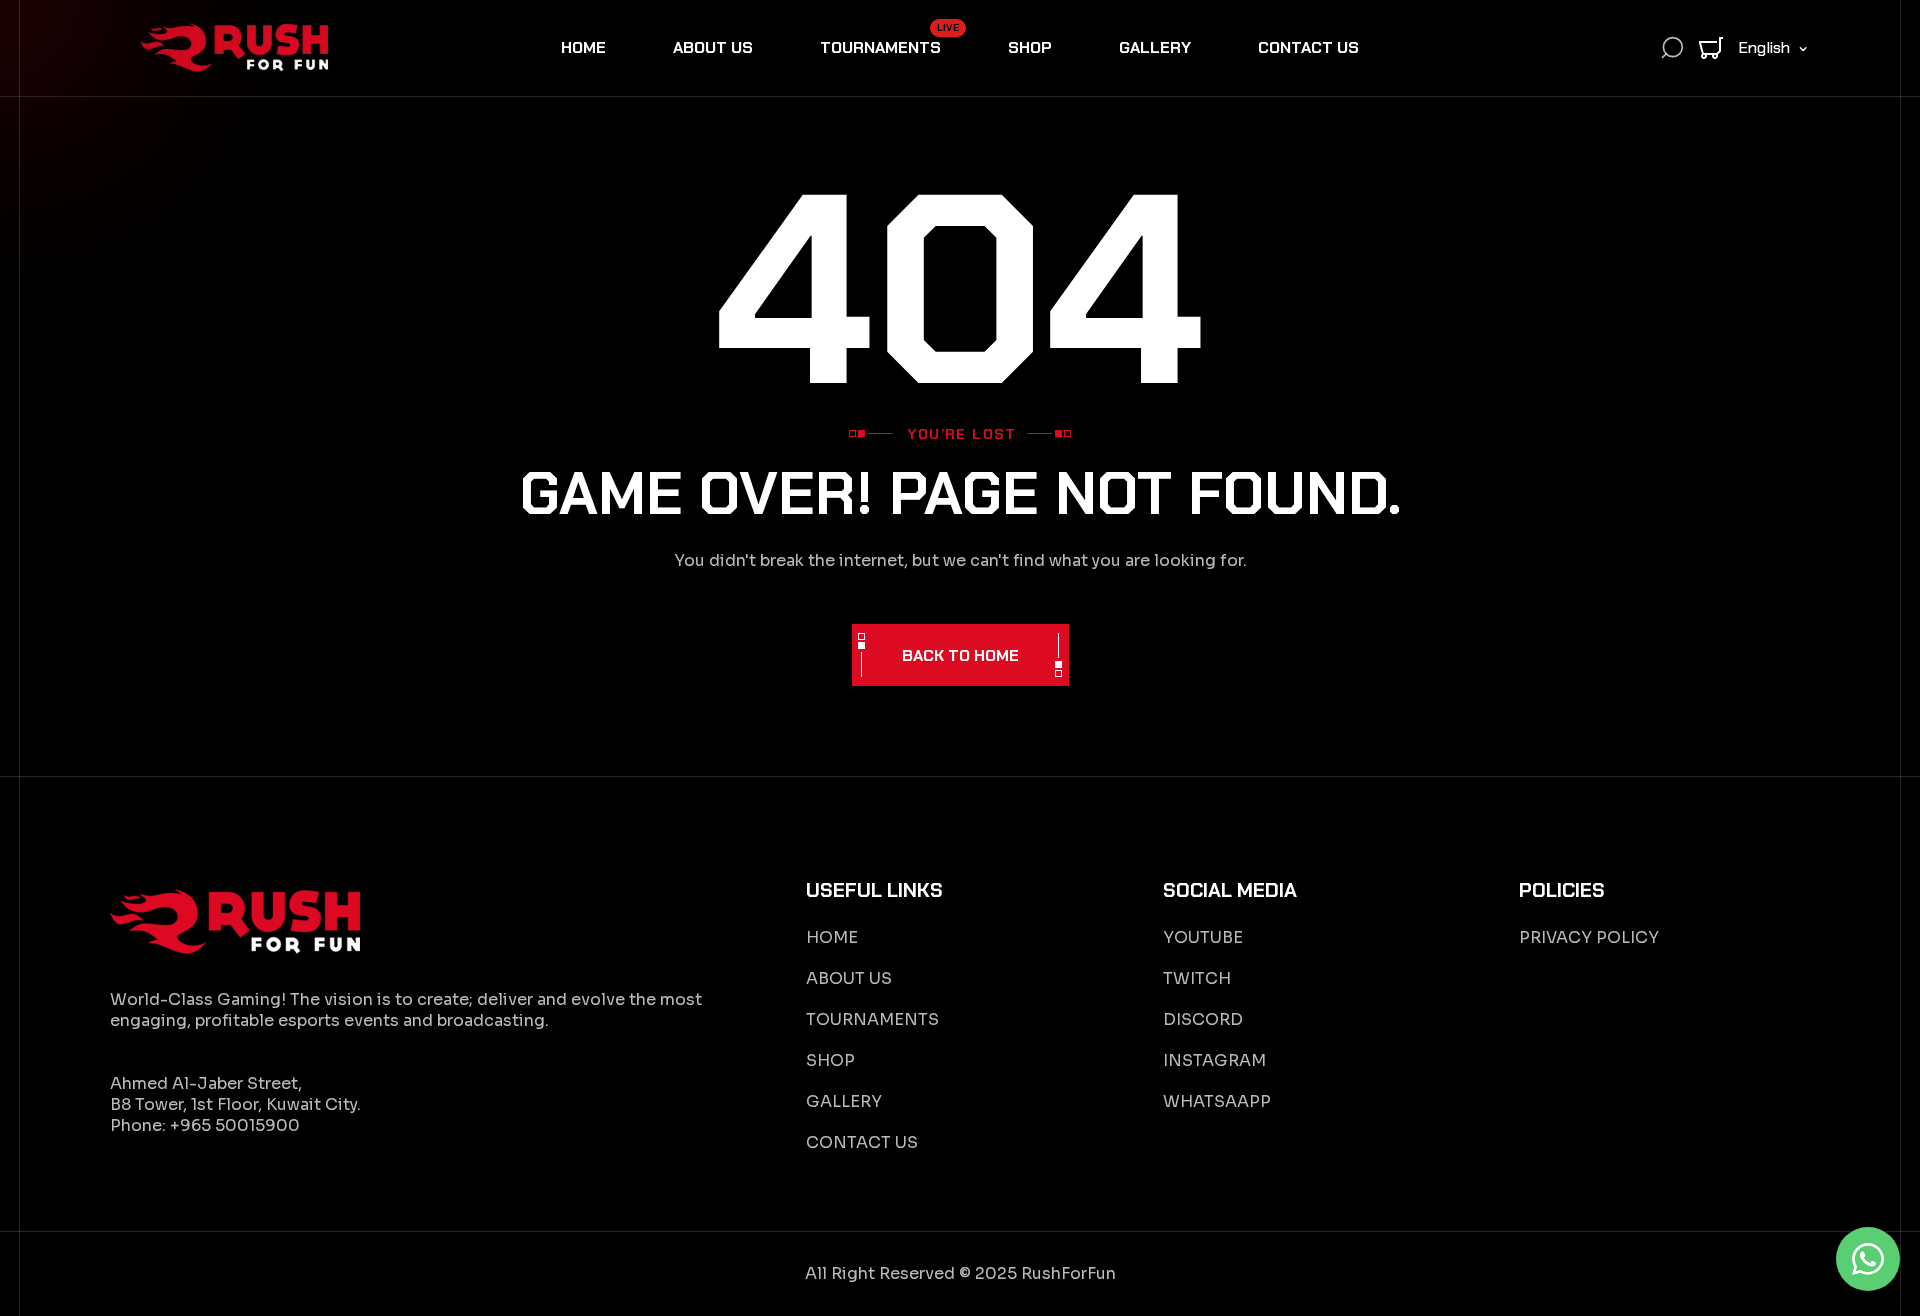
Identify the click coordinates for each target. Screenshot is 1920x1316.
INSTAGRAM (1214, 1060)
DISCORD (1203, 1019)
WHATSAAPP (1217, 1101)
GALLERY (844, 1101)
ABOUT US (849, 978)
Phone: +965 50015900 (205, 1125)
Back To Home (960, 655)
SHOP (830, 1060)
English (1764, 47)
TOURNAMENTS (872, 1019)
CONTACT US (862, 1142)
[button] (1711, 48)
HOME (832, 937)
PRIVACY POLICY (1589, 937)
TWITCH (1197, 978)
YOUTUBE (1203, 937)
